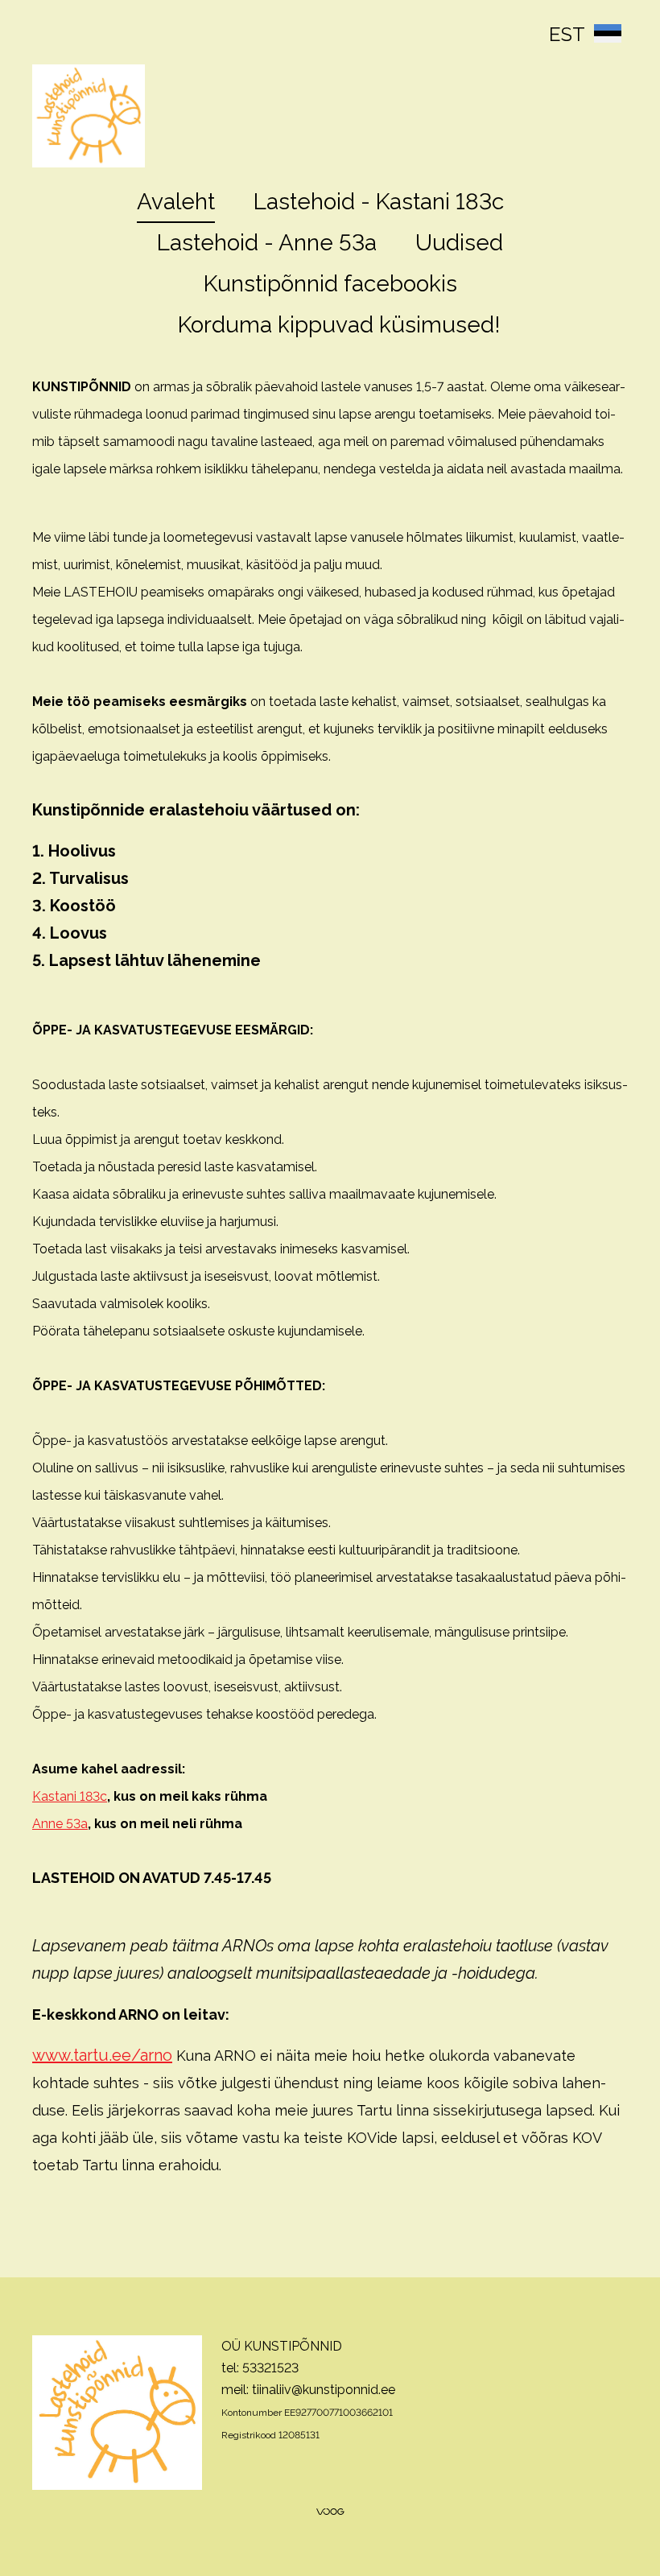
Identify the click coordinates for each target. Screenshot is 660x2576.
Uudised (459, 243)
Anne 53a (60, 1824)
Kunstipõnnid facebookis (330, 284)
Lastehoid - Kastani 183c (379, 202)
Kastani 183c (70, 1796)
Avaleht (176, 202)
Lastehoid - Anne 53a (267, 243)
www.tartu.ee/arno (102, 2055)
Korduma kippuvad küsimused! (339, 325)
